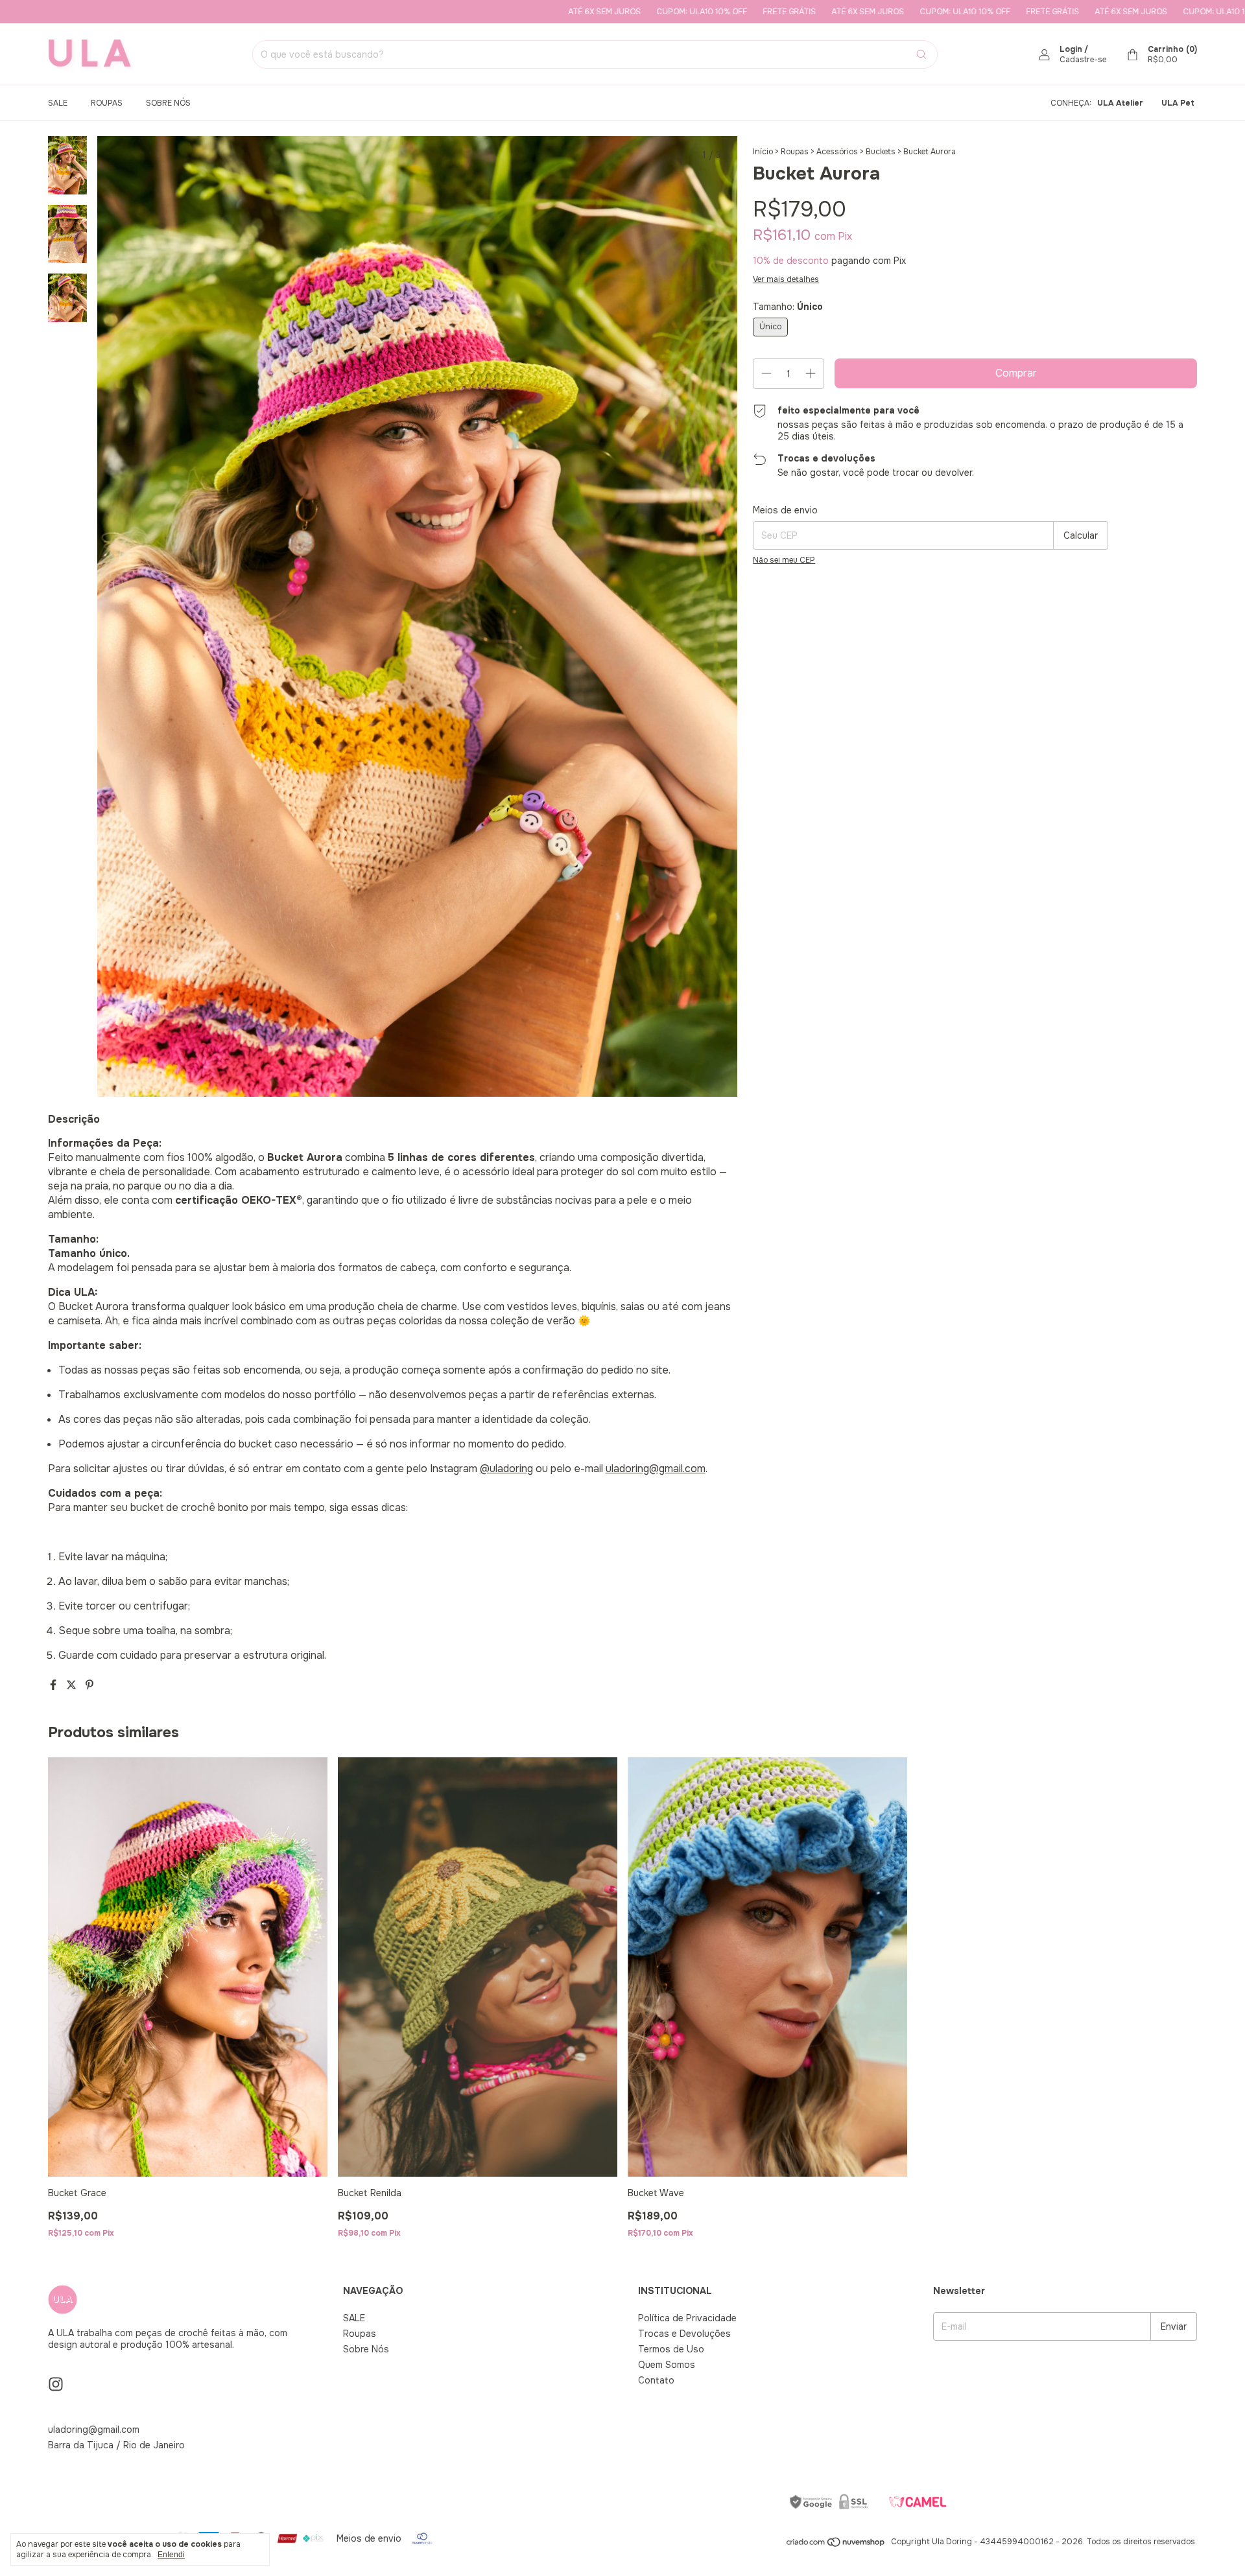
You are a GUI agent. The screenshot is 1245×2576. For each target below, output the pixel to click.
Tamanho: (788, 307)
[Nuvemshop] (836, 2545)
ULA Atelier (1120, 103)
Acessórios (837, 152)
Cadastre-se (1083, 60)
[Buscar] (921, 54)
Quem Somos (667, 2365)
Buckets (881, 152)
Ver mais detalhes (786, 279)
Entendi (171, 2555)
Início (763, 152)
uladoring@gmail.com (94, 2430)
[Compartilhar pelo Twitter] (73, 1685)
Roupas (107, 103)
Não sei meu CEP (784, 560)
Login (1071, 49)
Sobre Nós (168, 103)
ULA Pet (1178, 103)
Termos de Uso (671, 2349)
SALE (58, 103)
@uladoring (506, 1469)
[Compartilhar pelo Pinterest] (89, 1685)
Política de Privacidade (687, 2318)
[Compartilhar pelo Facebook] (54, 1685)
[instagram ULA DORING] (56, 2384)
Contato (656, 2380)
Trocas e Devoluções (684, 2334)
